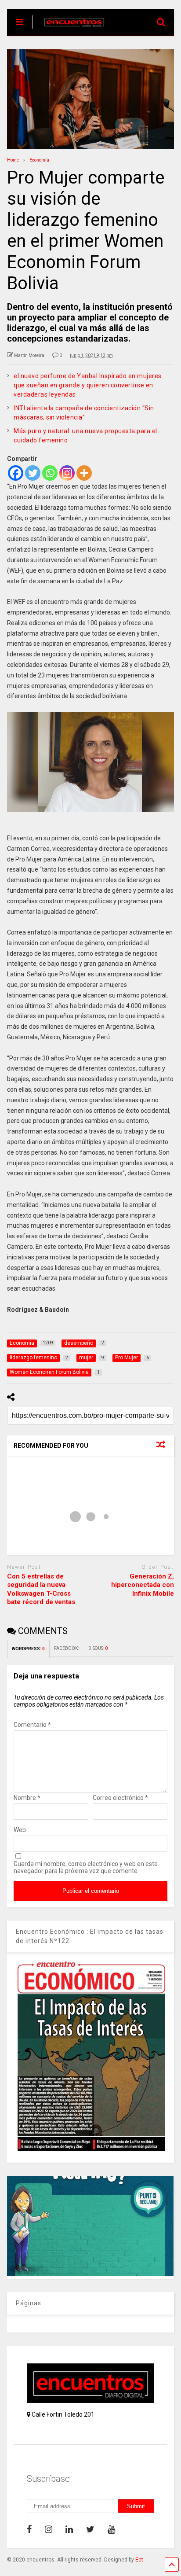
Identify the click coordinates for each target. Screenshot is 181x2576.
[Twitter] (33, 473)
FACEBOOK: (67, 1648)
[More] (84, 473)
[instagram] (49, 2529)
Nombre (27, 1798)
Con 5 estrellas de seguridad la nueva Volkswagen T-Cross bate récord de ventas (41, 1589)
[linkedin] (69, 2529)
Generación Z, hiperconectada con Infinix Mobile (143, 1585)
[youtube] (111, 2529)
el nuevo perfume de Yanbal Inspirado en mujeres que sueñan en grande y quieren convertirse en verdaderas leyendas (88, 385)
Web (20, 1830)
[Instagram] (67, 473)
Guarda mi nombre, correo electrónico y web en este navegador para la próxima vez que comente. (86, 1867)
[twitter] (90, 2529)
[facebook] (29, 2529)
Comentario (32, 1725)
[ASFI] (90, 2274)
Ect (139, 2560)
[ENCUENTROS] (70, 29)
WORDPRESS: (28, 1649)
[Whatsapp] (50, 473)
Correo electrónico (120, 1798)
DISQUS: (98, 1648)
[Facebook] (16, 473)
